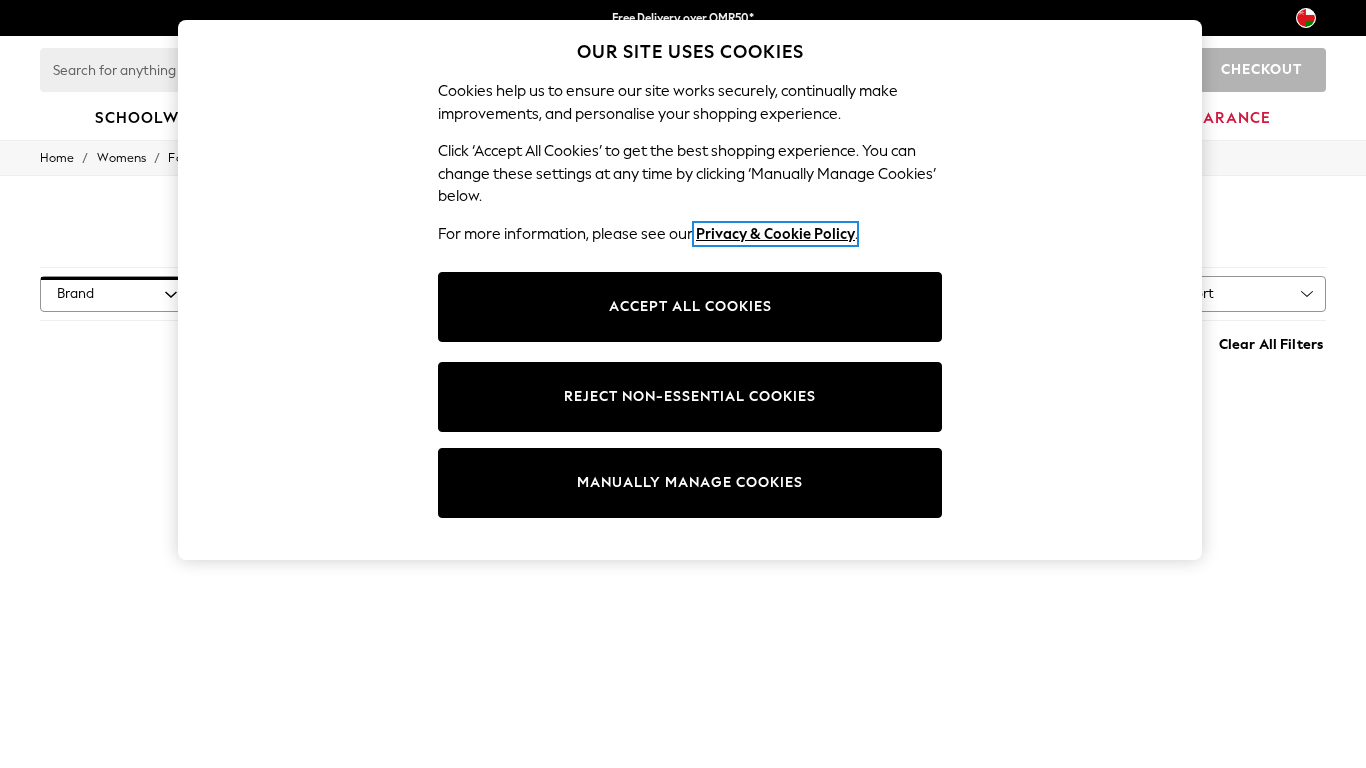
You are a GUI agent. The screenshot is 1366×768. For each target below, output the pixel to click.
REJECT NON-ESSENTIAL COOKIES (690, 396)
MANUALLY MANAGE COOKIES (690, 482)
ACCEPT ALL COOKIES (690, 306)
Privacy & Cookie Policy (775, 234)
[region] (690, 290)
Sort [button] (1201, 293)
